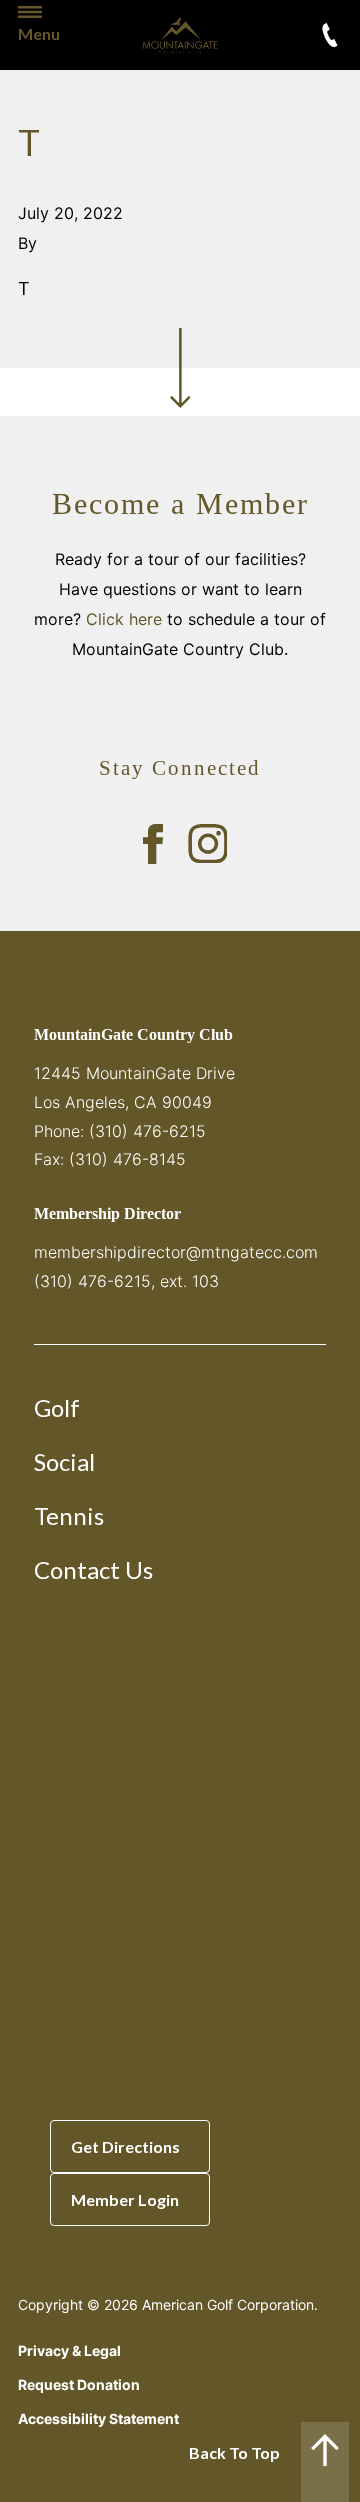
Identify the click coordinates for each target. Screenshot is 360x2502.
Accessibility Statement (98, 2418)
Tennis (69, 1515)
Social (64, 1461)
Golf (57, 1407)
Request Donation (79, 2384)
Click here (124, 619)
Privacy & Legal (69, 2350)
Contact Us (93, 1569)
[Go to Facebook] (153, 844)
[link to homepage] (180, 35)
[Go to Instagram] (208, 844)
